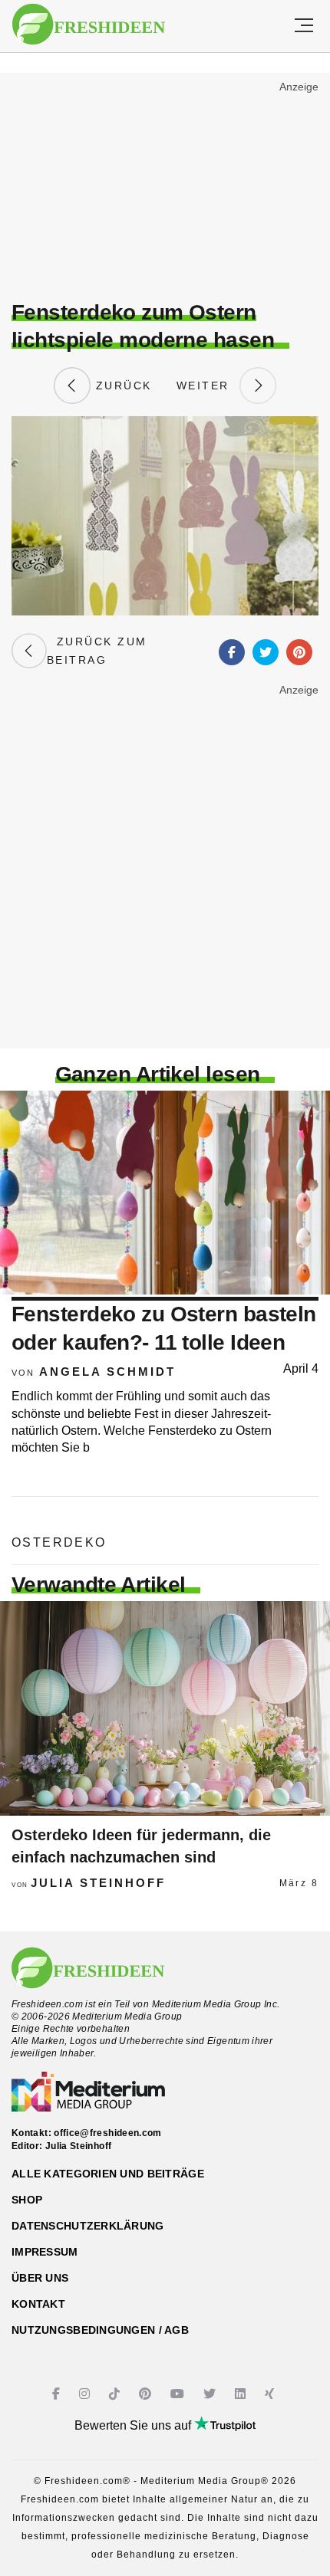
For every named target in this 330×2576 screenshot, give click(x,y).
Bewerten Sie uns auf (134, 2425)
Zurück (121, 386)
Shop (27, 2200)
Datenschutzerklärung (88, 2226)
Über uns (40, 2278)
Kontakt (38, 2304)
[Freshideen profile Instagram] (86, 2394)
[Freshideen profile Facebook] (58, 2394)
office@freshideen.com (108, 2133)
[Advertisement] (165, 189)
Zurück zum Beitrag (97, 651)
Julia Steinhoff (98, 1883)
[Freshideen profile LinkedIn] (242, 2394)
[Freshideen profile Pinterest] (147, 2394)
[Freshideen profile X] (211, 2394)
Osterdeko (59, 1542)
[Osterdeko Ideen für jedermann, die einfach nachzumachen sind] (165, 1708)
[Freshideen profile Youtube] (179, 2394)
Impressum (45, 2252)
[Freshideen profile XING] (271, 2394)
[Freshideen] (89, 25)
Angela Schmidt (107, 1372)
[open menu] (304, 26)
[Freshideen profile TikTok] (116, 2394)
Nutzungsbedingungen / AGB (100, 2330)
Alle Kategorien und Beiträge (108, 2174)
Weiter (208, 386)
